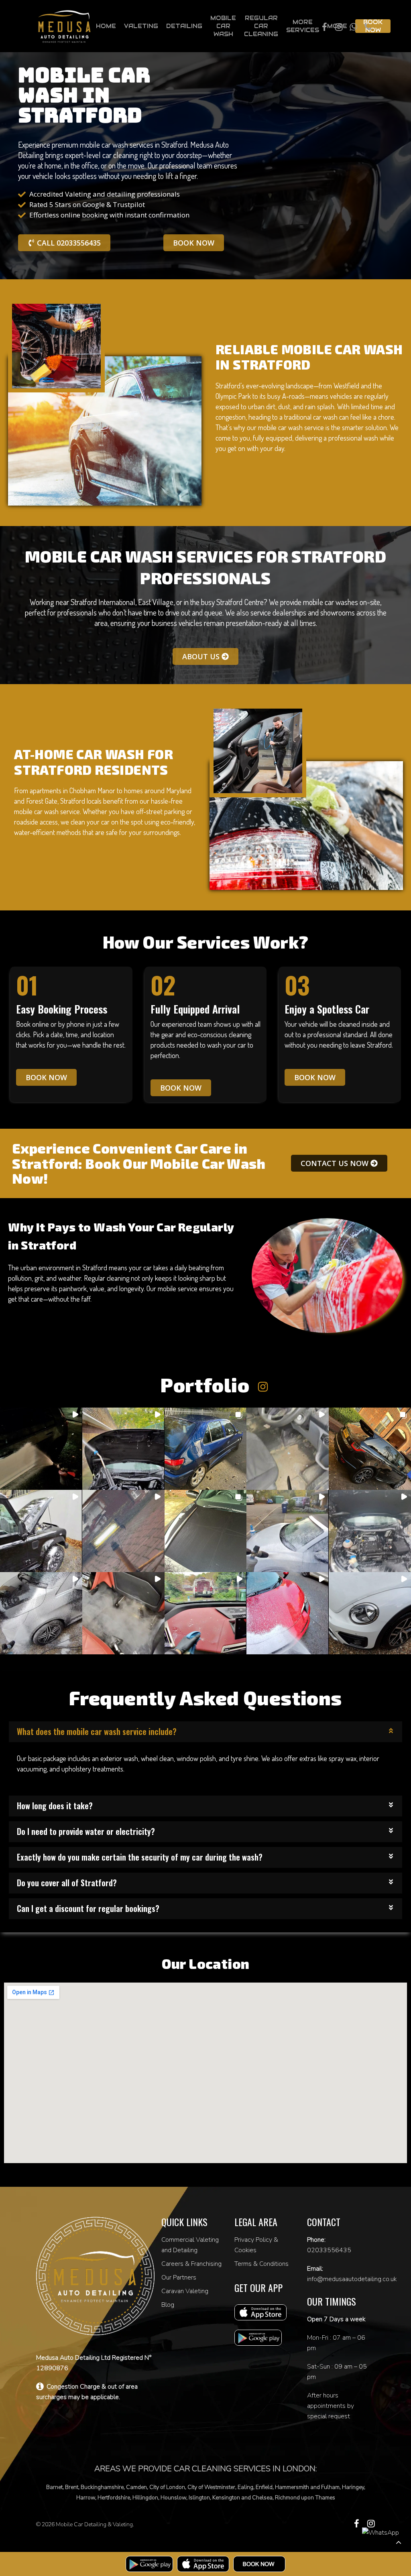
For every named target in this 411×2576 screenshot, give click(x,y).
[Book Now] (259, 2564)
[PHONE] (368, 26)
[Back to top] (398, 2542)
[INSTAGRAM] (339, 26)
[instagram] (371, 2524)
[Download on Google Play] (149, 2564)
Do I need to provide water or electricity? (86, 1831)
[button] (41, 1449)
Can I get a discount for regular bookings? (88, 1908)
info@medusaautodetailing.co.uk (352, 2279)
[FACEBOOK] (324, 26)
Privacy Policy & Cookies (256, 2245)
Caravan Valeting (185, 2291)
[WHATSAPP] (353, 26)
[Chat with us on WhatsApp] (380, 2533)
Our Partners (179, 2277)
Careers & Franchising (191, 2264)
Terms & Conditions (261, 2264)
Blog (168, 2305)
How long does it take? (55, 1806)
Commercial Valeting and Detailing (190, 2245)
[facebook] (357, 2524)
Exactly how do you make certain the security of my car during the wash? (140, 1857)
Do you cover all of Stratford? (67, 1883)
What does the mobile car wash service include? (97, 1731)
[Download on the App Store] (203, 2564)
